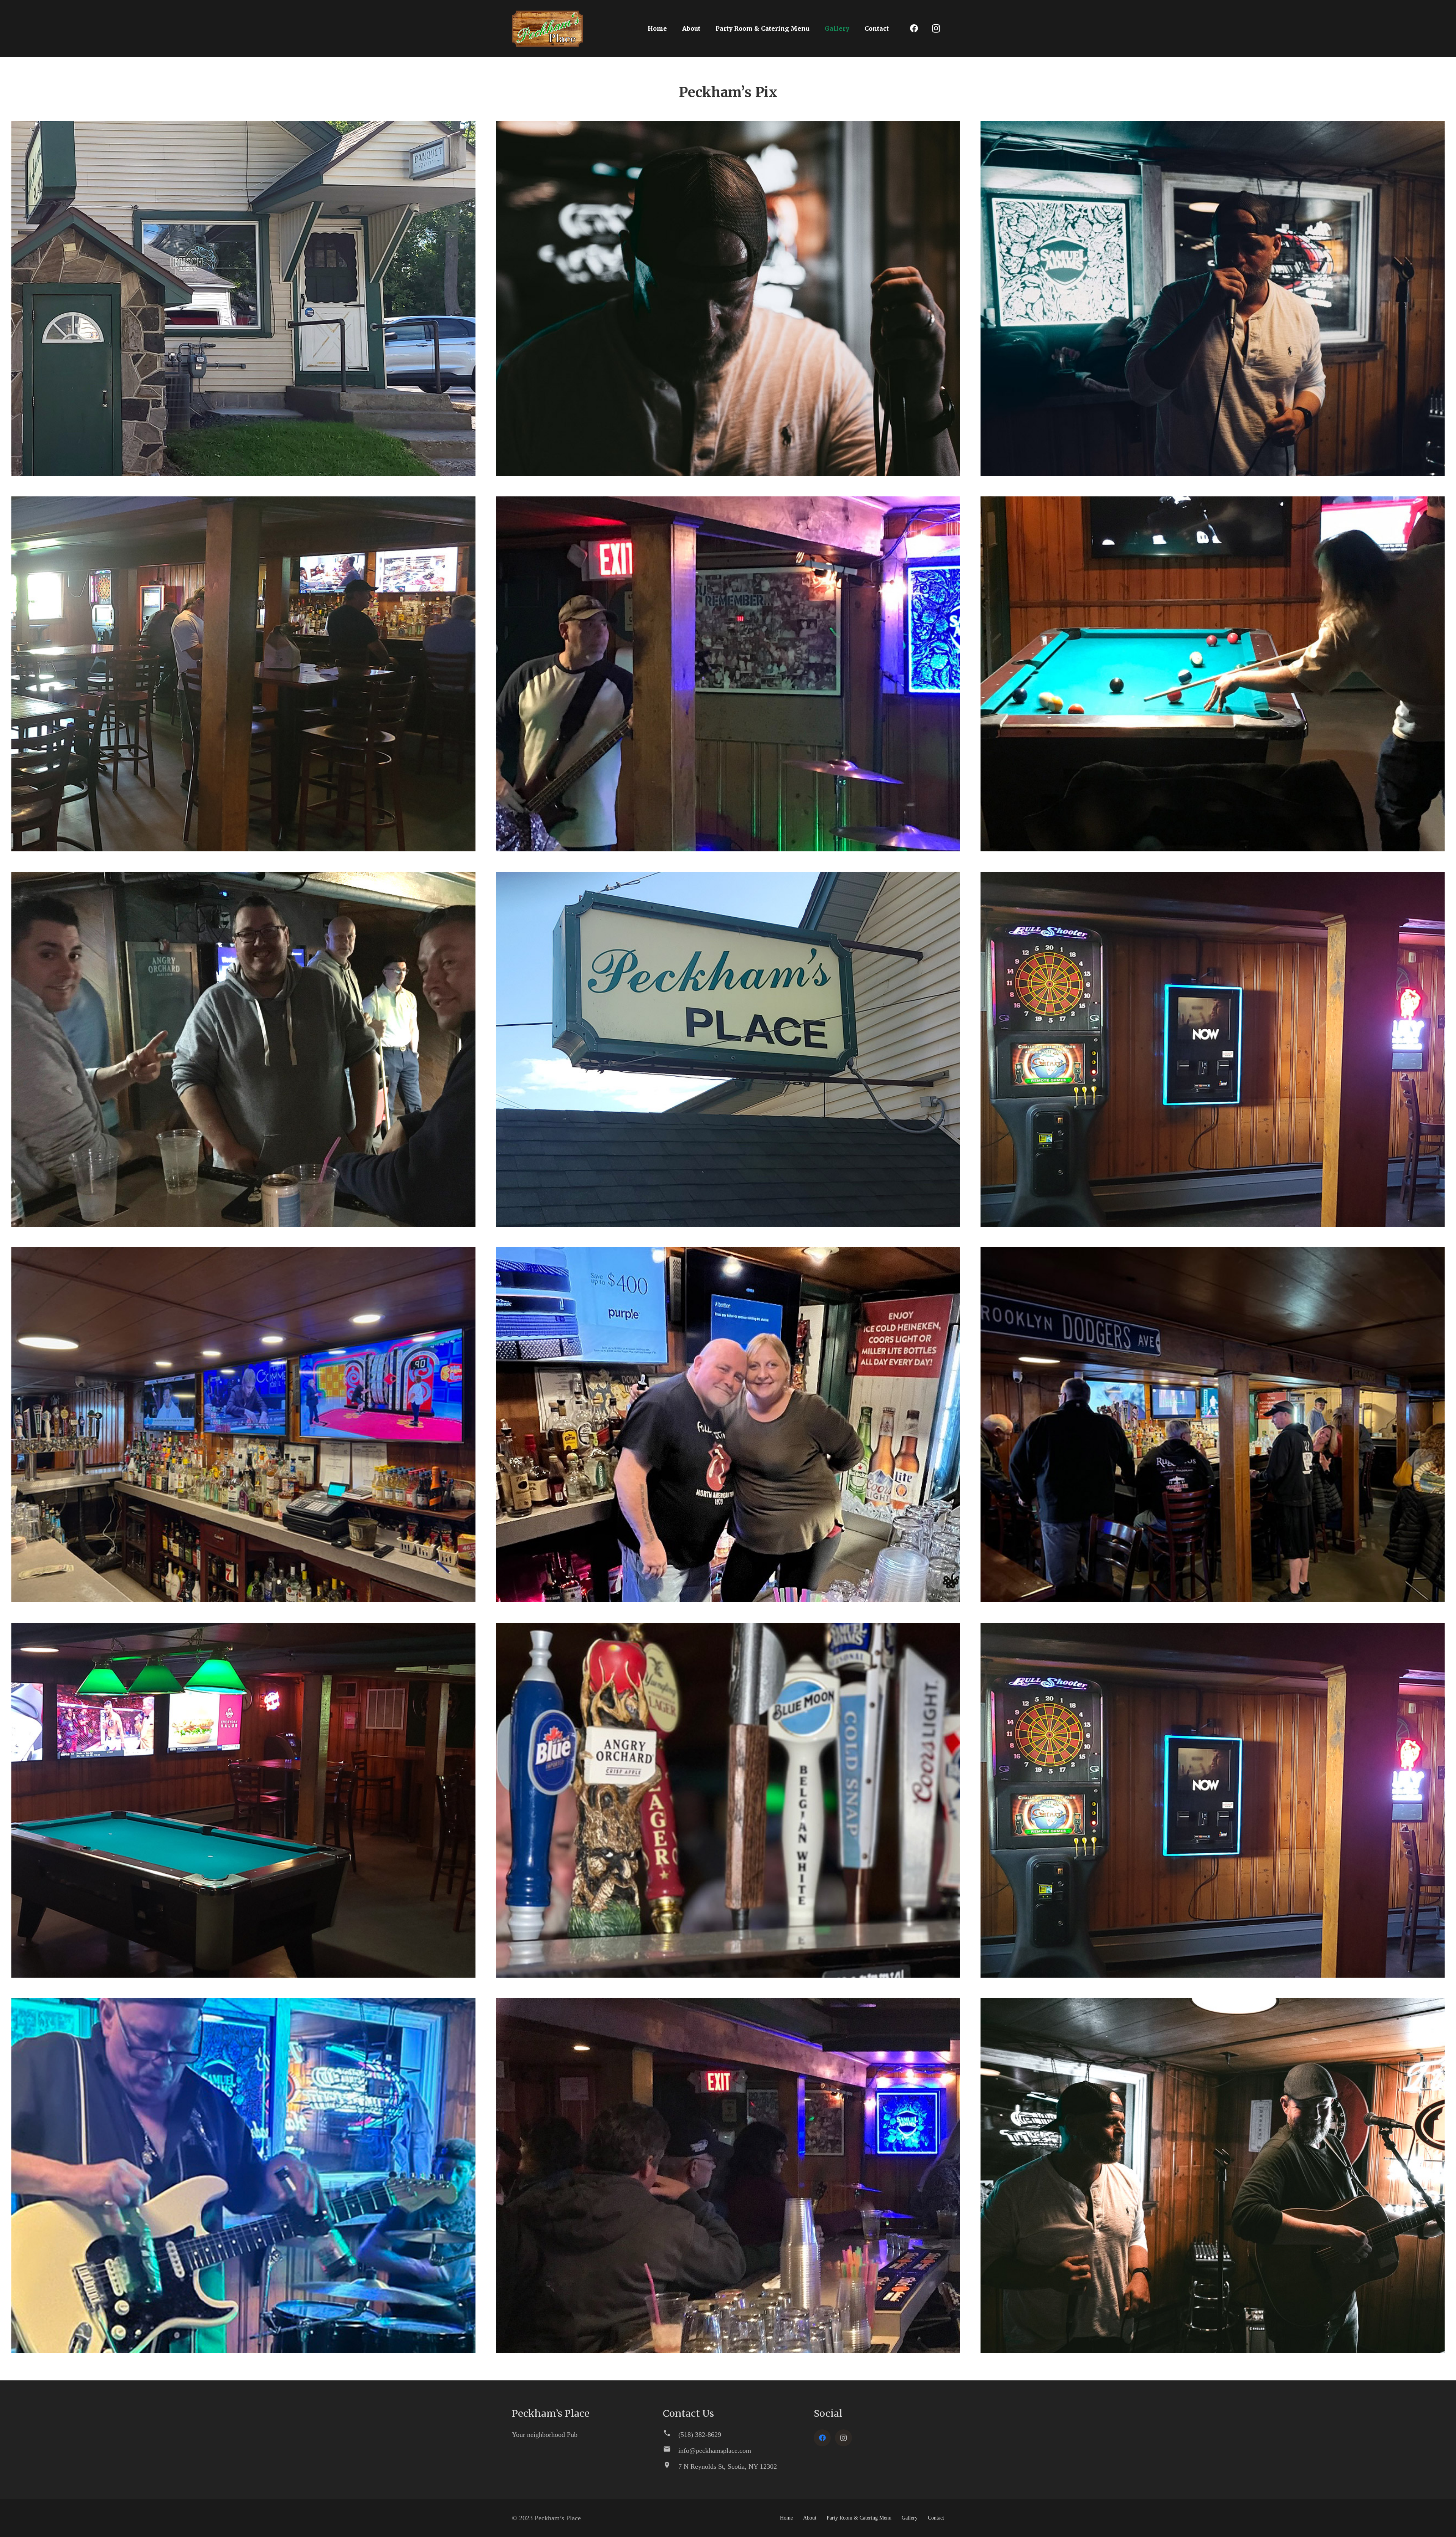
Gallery (910, 2518)
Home (786, 2518)
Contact (936, 2518)
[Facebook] (914, 28)
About (810, 2518)
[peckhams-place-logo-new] (547, 29)
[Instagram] (936, 28)
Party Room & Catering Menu (859, 2518)
